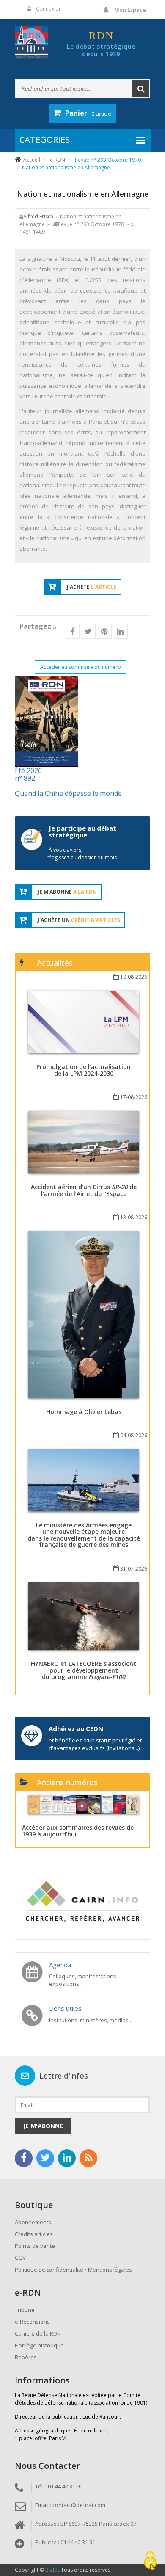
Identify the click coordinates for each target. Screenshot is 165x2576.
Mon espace (130, 10)
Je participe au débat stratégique (82, 832)
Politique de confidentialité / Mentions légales (73, 2270)
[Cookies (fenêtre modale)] (150, 2561)
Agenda (60, 1965)
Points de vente (35, 2246)
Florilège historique (39, 2345)
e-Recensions (32, 2322)
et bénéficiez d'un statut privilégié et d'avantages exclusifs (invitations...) (95, 1744)
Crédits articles (34, 2234)
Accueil (32, 160)
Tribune (25, 2310)
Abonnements (33, 2222)
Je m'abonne (43, 2126)
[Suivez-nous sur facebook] (24, 2158)
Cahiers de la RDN (38, 2333)
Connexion (49, 9)
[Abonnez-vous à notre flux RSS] (88, 2158)
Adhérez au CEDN (76, 1728)
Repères (26, 2357)
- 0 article (88, 113)
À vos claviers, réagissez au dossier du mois (82, 854)
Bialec (52, 2570)
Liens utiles (65, 2008)
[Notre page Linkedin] (67, 2158)
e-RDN (58, 160)
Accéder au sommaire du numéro (81, 667)
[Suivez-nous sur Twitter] (45, 2158)
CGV (20, 2258)
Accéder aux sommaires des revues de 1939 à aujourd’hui (78, 1831)
